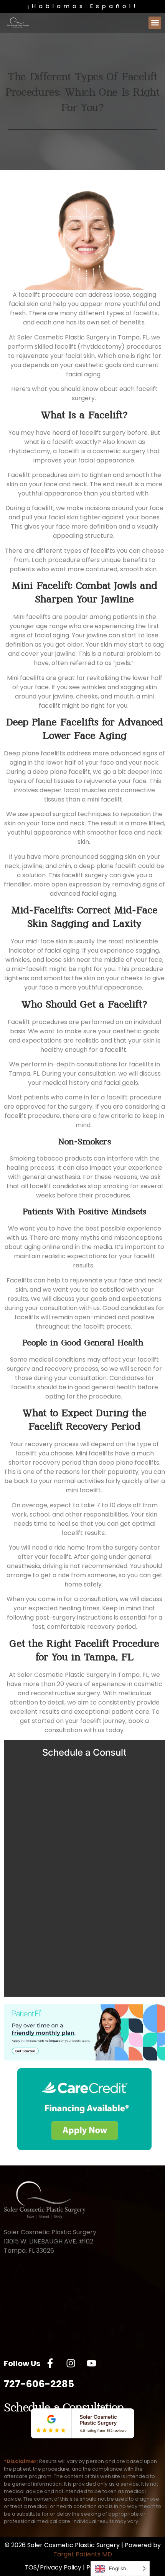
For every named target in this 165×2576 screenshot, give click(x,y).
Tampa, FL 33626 (29, 2251)
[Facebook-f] (50, 2363)
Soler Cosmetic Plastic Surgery (50, 2232)
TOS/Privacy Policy (53, 2567)
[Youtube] (91, 2363)
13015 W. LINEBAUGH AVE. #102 (49, 2241)
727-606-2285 (39, 2384)
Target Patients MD (83, 2554)
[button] (155, 23)
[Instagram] (71, 2363)
